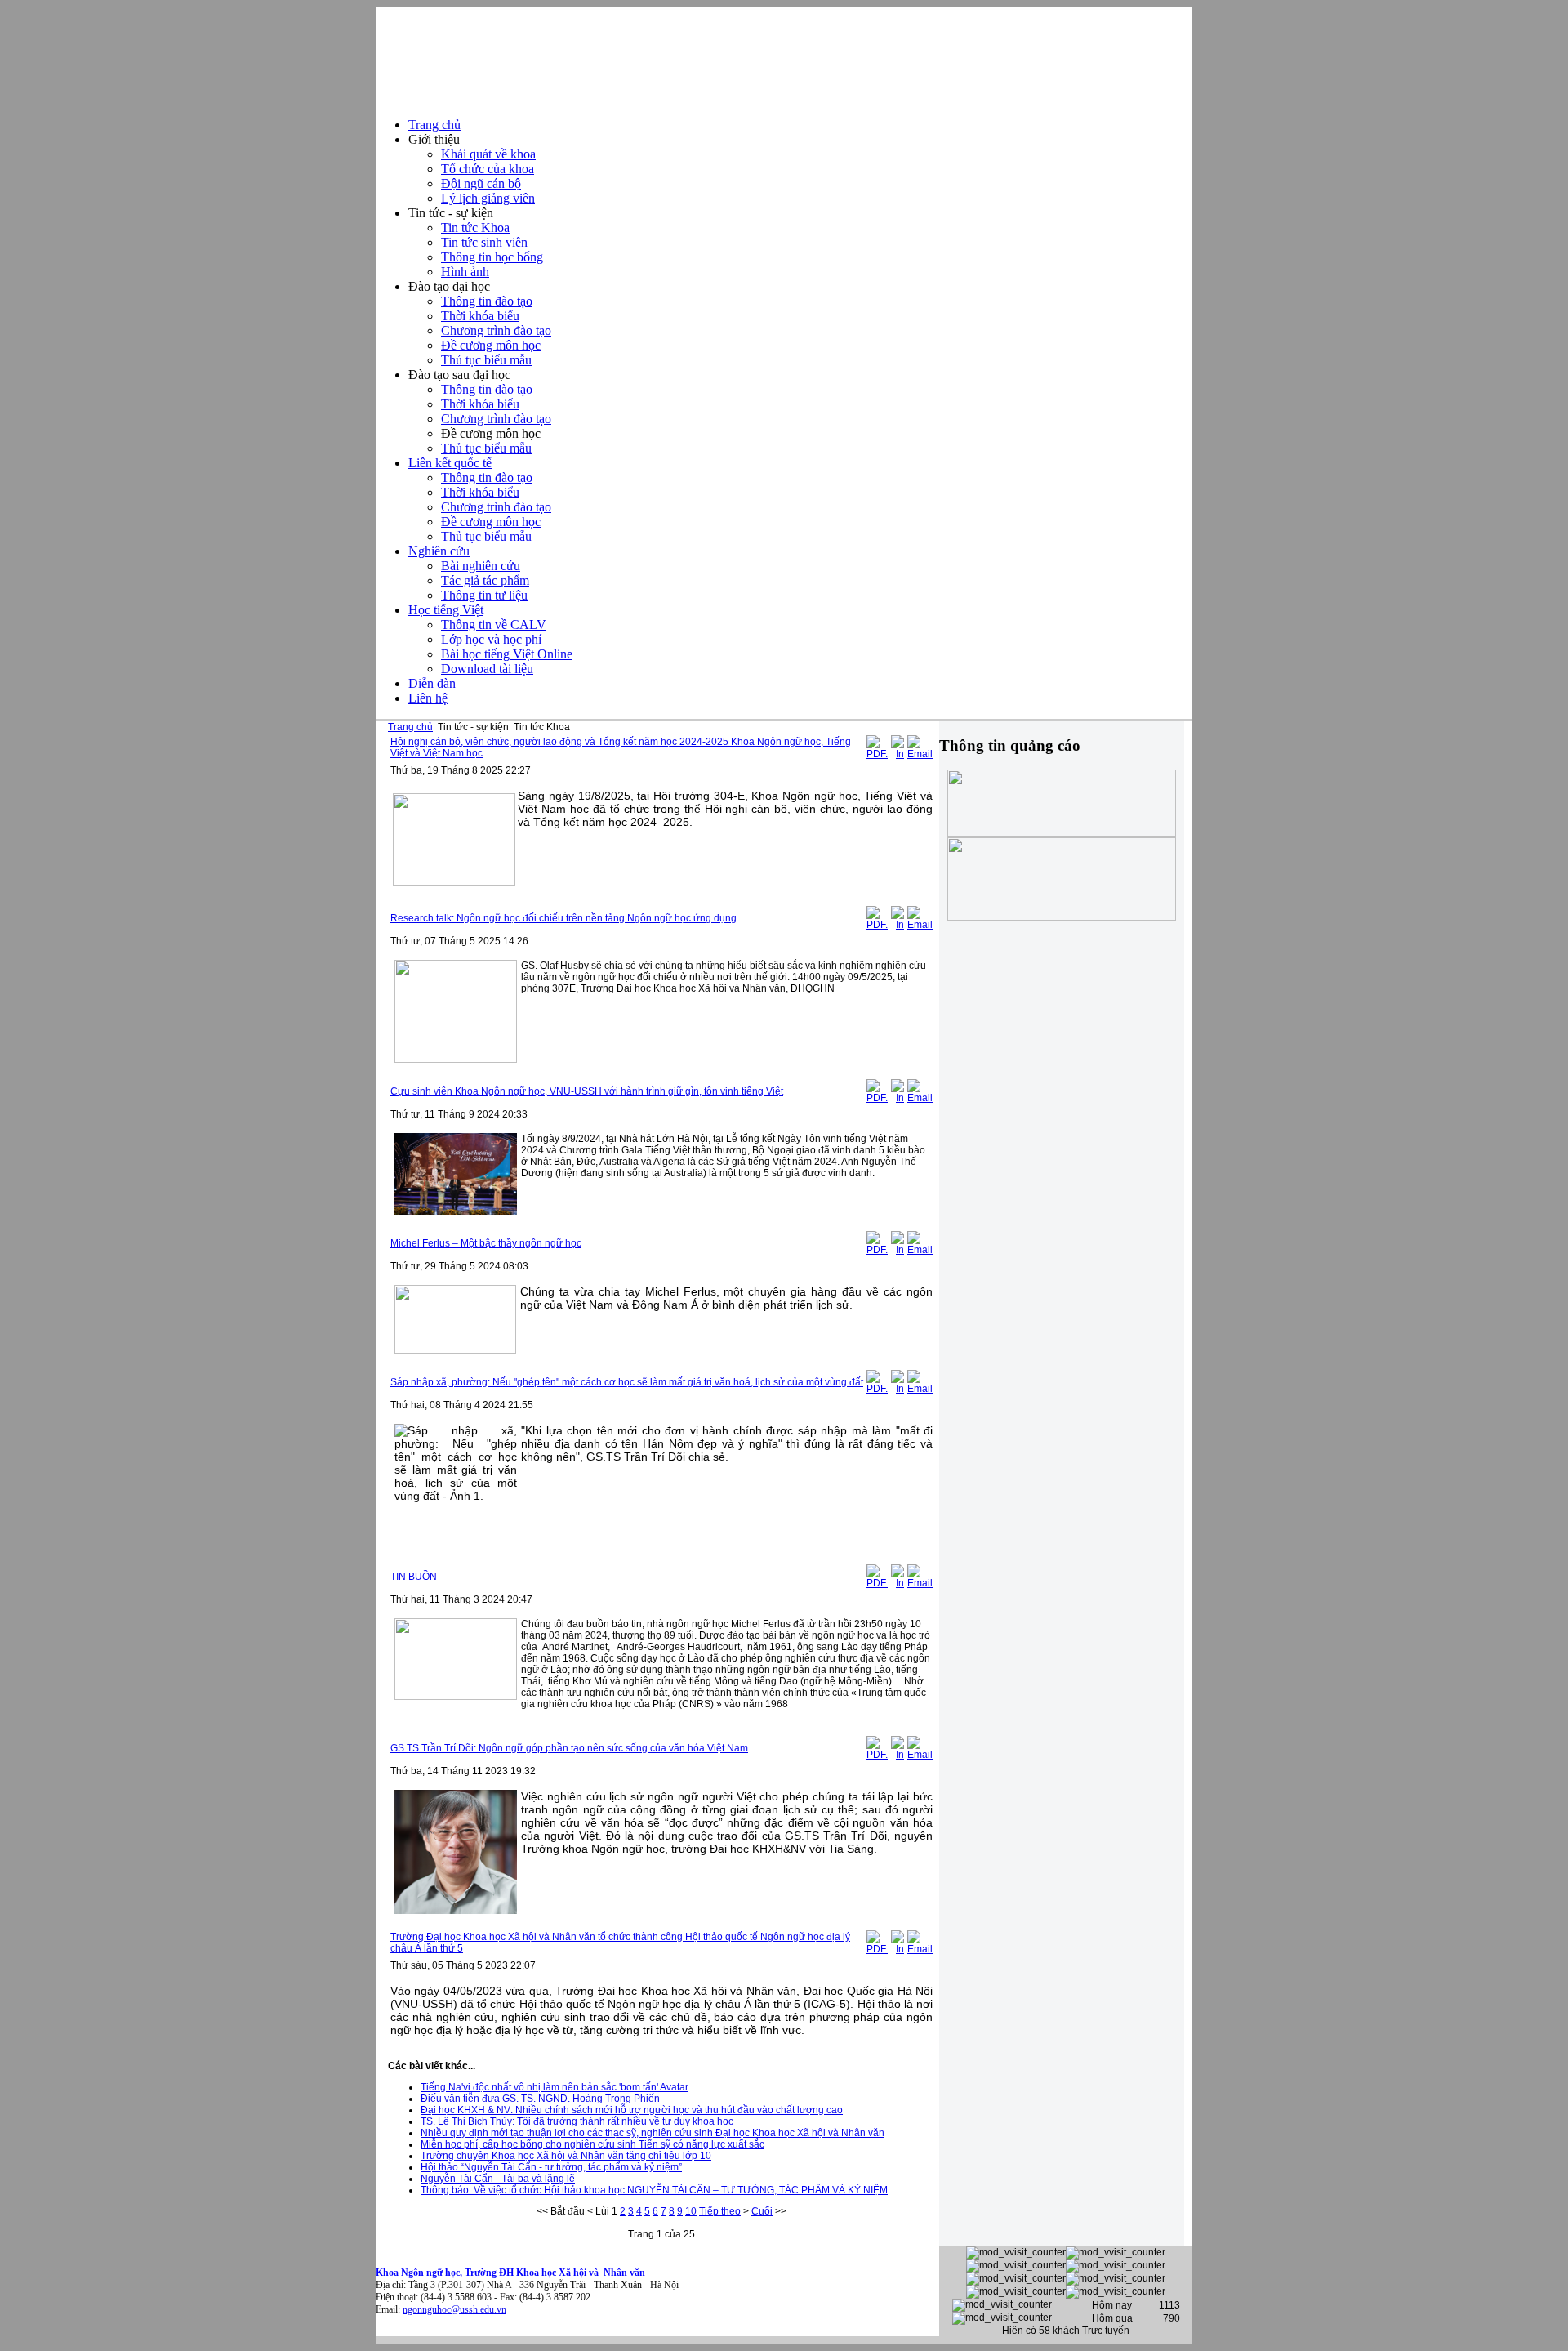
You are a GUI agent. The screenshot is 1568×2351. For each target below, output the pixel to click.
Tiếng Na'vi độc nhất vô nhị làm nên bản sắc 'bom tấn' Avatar (555, 2087)
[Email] (920, 754)
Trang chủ (410, 727)
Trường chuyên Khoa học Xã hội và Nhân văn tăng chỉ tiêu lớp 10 (566, 2156)
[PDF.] (877, 754)
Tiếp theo (720, 2211)
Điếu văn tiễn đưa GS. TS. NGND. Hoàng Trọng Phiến (540, 2099)
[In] (898, 754)
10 (691, 2211)
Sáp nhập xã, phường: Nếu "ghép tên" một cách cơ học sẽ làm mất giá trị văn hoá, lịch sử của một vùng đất (627, 1382)
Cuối (762, 2211)
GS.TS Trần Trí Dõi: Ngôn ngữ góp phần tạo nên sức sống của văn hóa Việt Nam (569, 1748)
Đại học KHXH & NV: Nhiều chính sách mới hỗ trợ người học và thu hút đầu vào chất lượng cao (632, 2110)
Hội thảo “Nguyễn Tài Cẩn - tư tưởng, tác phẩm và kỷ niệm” (551, 2167)
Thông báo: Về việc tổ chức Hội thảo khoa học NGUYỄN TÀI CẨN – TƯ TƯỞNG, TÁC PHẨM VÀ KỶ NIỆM (654, 2190)
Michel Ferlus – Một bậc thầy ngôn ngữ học (486, 1243)
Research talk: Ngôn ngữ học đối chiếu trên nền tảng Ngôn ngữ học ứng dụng (563, 918)
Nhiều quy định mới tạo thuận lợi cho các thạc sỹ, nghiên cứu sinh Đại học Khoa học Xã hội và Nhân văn (653, 2133)
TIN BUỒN (414, 1577)
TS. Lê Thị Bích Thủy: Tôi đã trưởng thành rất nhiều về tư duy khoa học (577, 2121)
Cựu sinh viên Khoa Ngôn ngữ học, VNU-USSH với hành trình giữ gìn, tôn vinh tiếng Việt (587, 1091)
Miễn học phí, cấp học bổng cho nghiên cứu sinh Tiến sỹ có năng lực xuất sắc (592, 2144)
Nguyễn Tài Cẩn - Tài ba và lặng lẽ (498, 2179)
